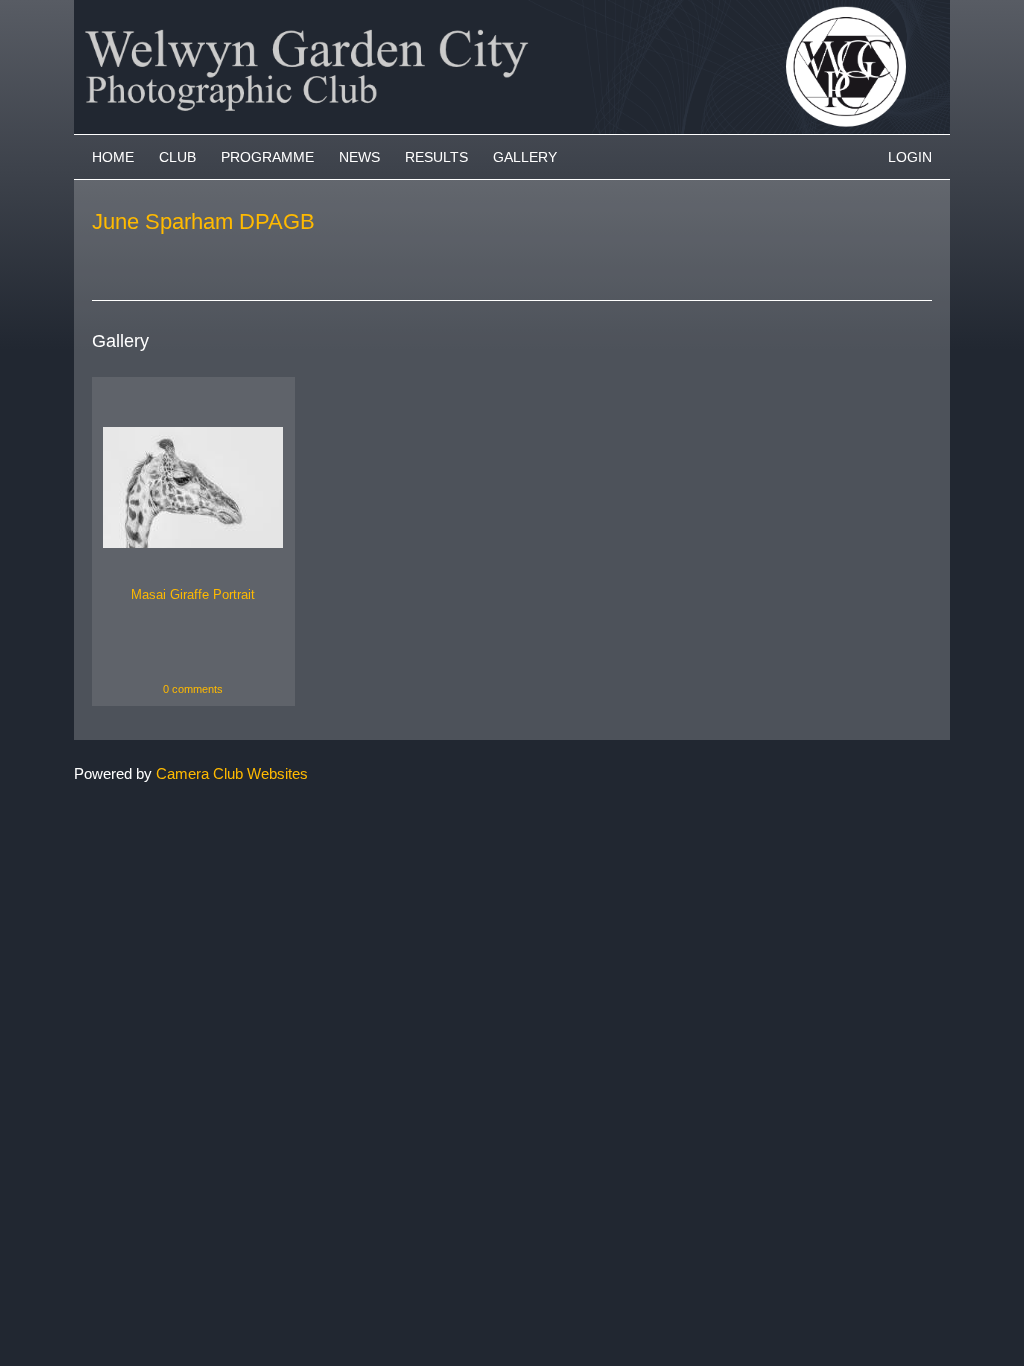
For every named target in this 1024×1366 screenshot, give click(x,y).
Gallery (525, 157)
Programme (267, 157)
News (359, 157)
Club (177, 157)
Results (436, 157)
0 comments (193, 689)
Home (113, 157)
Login (910, 157)
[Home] (512, 9)
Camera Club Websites (232, 773)
